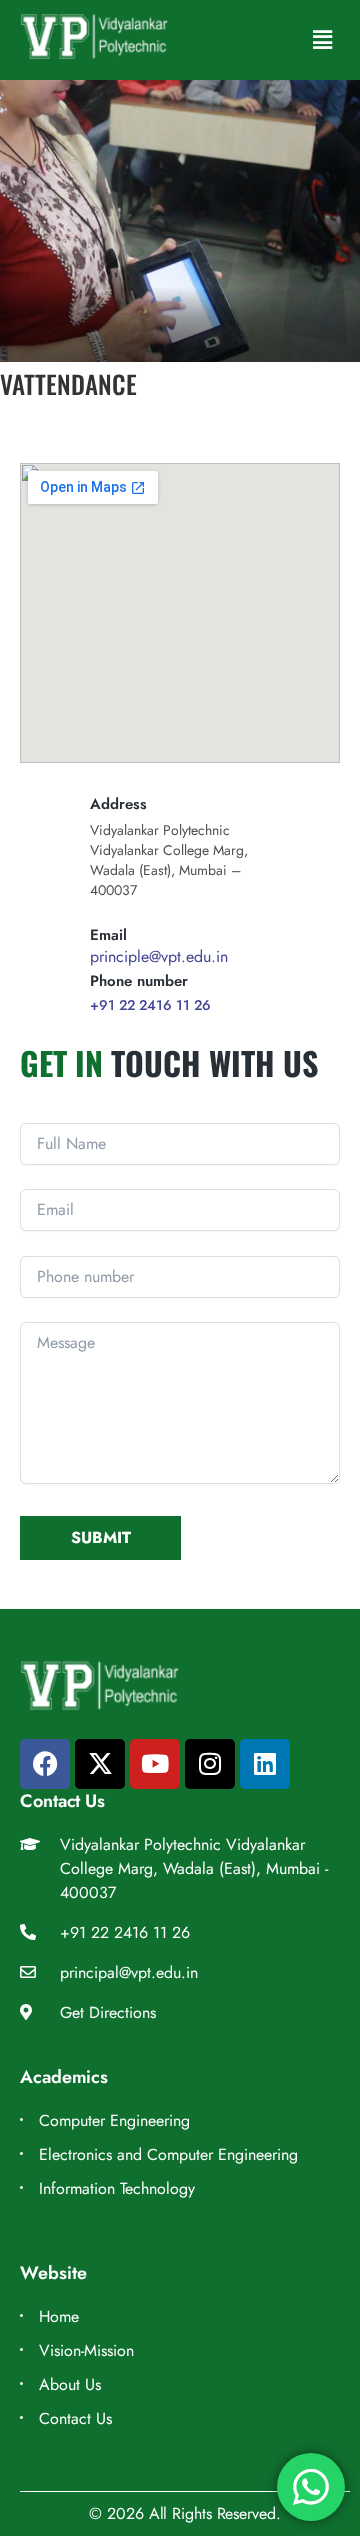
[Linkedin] (265, 1764)
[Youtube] (155, 1764)
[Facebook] (45, 1764)
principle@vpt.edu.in (159, 956)
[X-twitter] (100, 1764)
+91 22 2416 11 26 (150, 1005)
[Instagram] (210, 1764)
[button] (323, 39)
